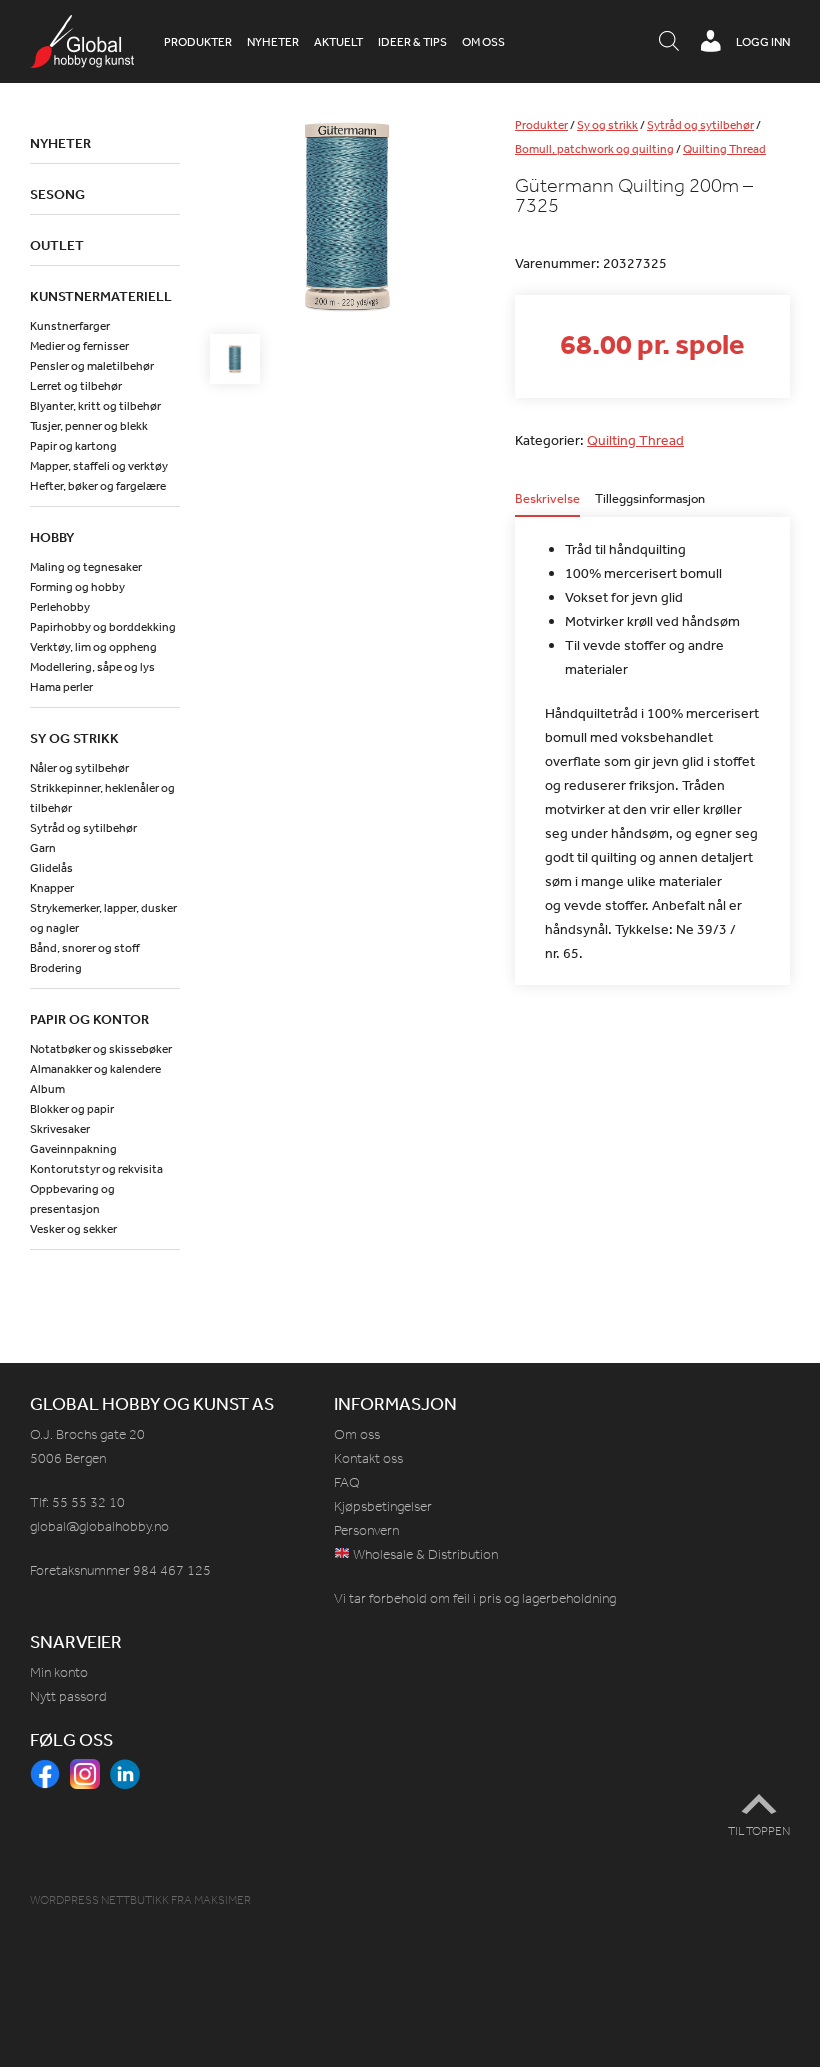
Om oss (483, 42)
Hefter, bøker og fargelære (98, 486)
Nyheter (273, 42)
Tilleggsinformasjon (650, 499)
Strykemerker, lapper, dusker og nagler (103, 918)
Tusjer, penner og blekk (89, 426)
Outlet (57, 245)
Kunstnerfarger (70, 326)
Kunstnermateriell (101, 296)
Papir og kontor (89, 1019)
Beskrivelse (547, 499)
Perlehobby (60, 607)
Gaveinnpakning (73, 1149)
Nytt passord (68, 1696)
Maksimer (222, 1900)
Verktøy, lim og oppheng (93, 647)
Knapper (52, 888)
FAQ (347, 1482)
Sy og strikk (607, 125)
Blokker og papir (72, 1109)
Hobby (52, 537)
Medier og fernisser (79, 346)
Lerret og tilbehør (76, 386)
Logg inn (763, 42)
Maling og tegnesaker (86, 567)
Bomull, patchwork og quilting (594, 149)
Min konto (59, 1672)
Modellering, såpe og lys (92, 667)
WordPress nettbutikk (99, 1900)
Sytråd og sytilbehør (700, 125)
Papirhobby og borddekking (103, 627)
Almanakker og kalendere (95, 1069)
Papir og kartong (73, 446)
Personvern (366, 1530)
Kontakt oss (368, 1458)
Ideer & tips (412, 42)
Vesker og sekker (73, 1229)
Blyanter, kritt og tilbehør (95, 406)
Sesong (57, 194)
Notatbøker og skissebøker (101, 1049)
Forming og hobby (77, 587)
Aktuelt (338, 42)
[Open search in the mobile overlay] (669, 42)
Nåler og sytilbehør (79, 768)
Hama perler (61, 687)
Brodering (56, 968)
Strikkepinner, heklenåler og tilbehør (102, 798)
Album (47, 1089)
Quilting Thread (724, 149)
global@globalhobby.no (99, 1526)
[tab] (547, 504)
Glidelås (51, 868)
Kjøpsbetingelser (383, 1506)
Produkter (198, 42)
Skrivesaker (60, 1129)
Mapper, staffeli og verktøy (99, 466)
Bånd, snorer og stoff (85, 948)
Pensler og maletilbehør (92, 366)
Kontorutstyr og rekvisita (96, 1169)
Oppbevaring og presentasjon (72, 1199)
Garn (43, 848)
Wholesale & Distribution (424, 1554)
